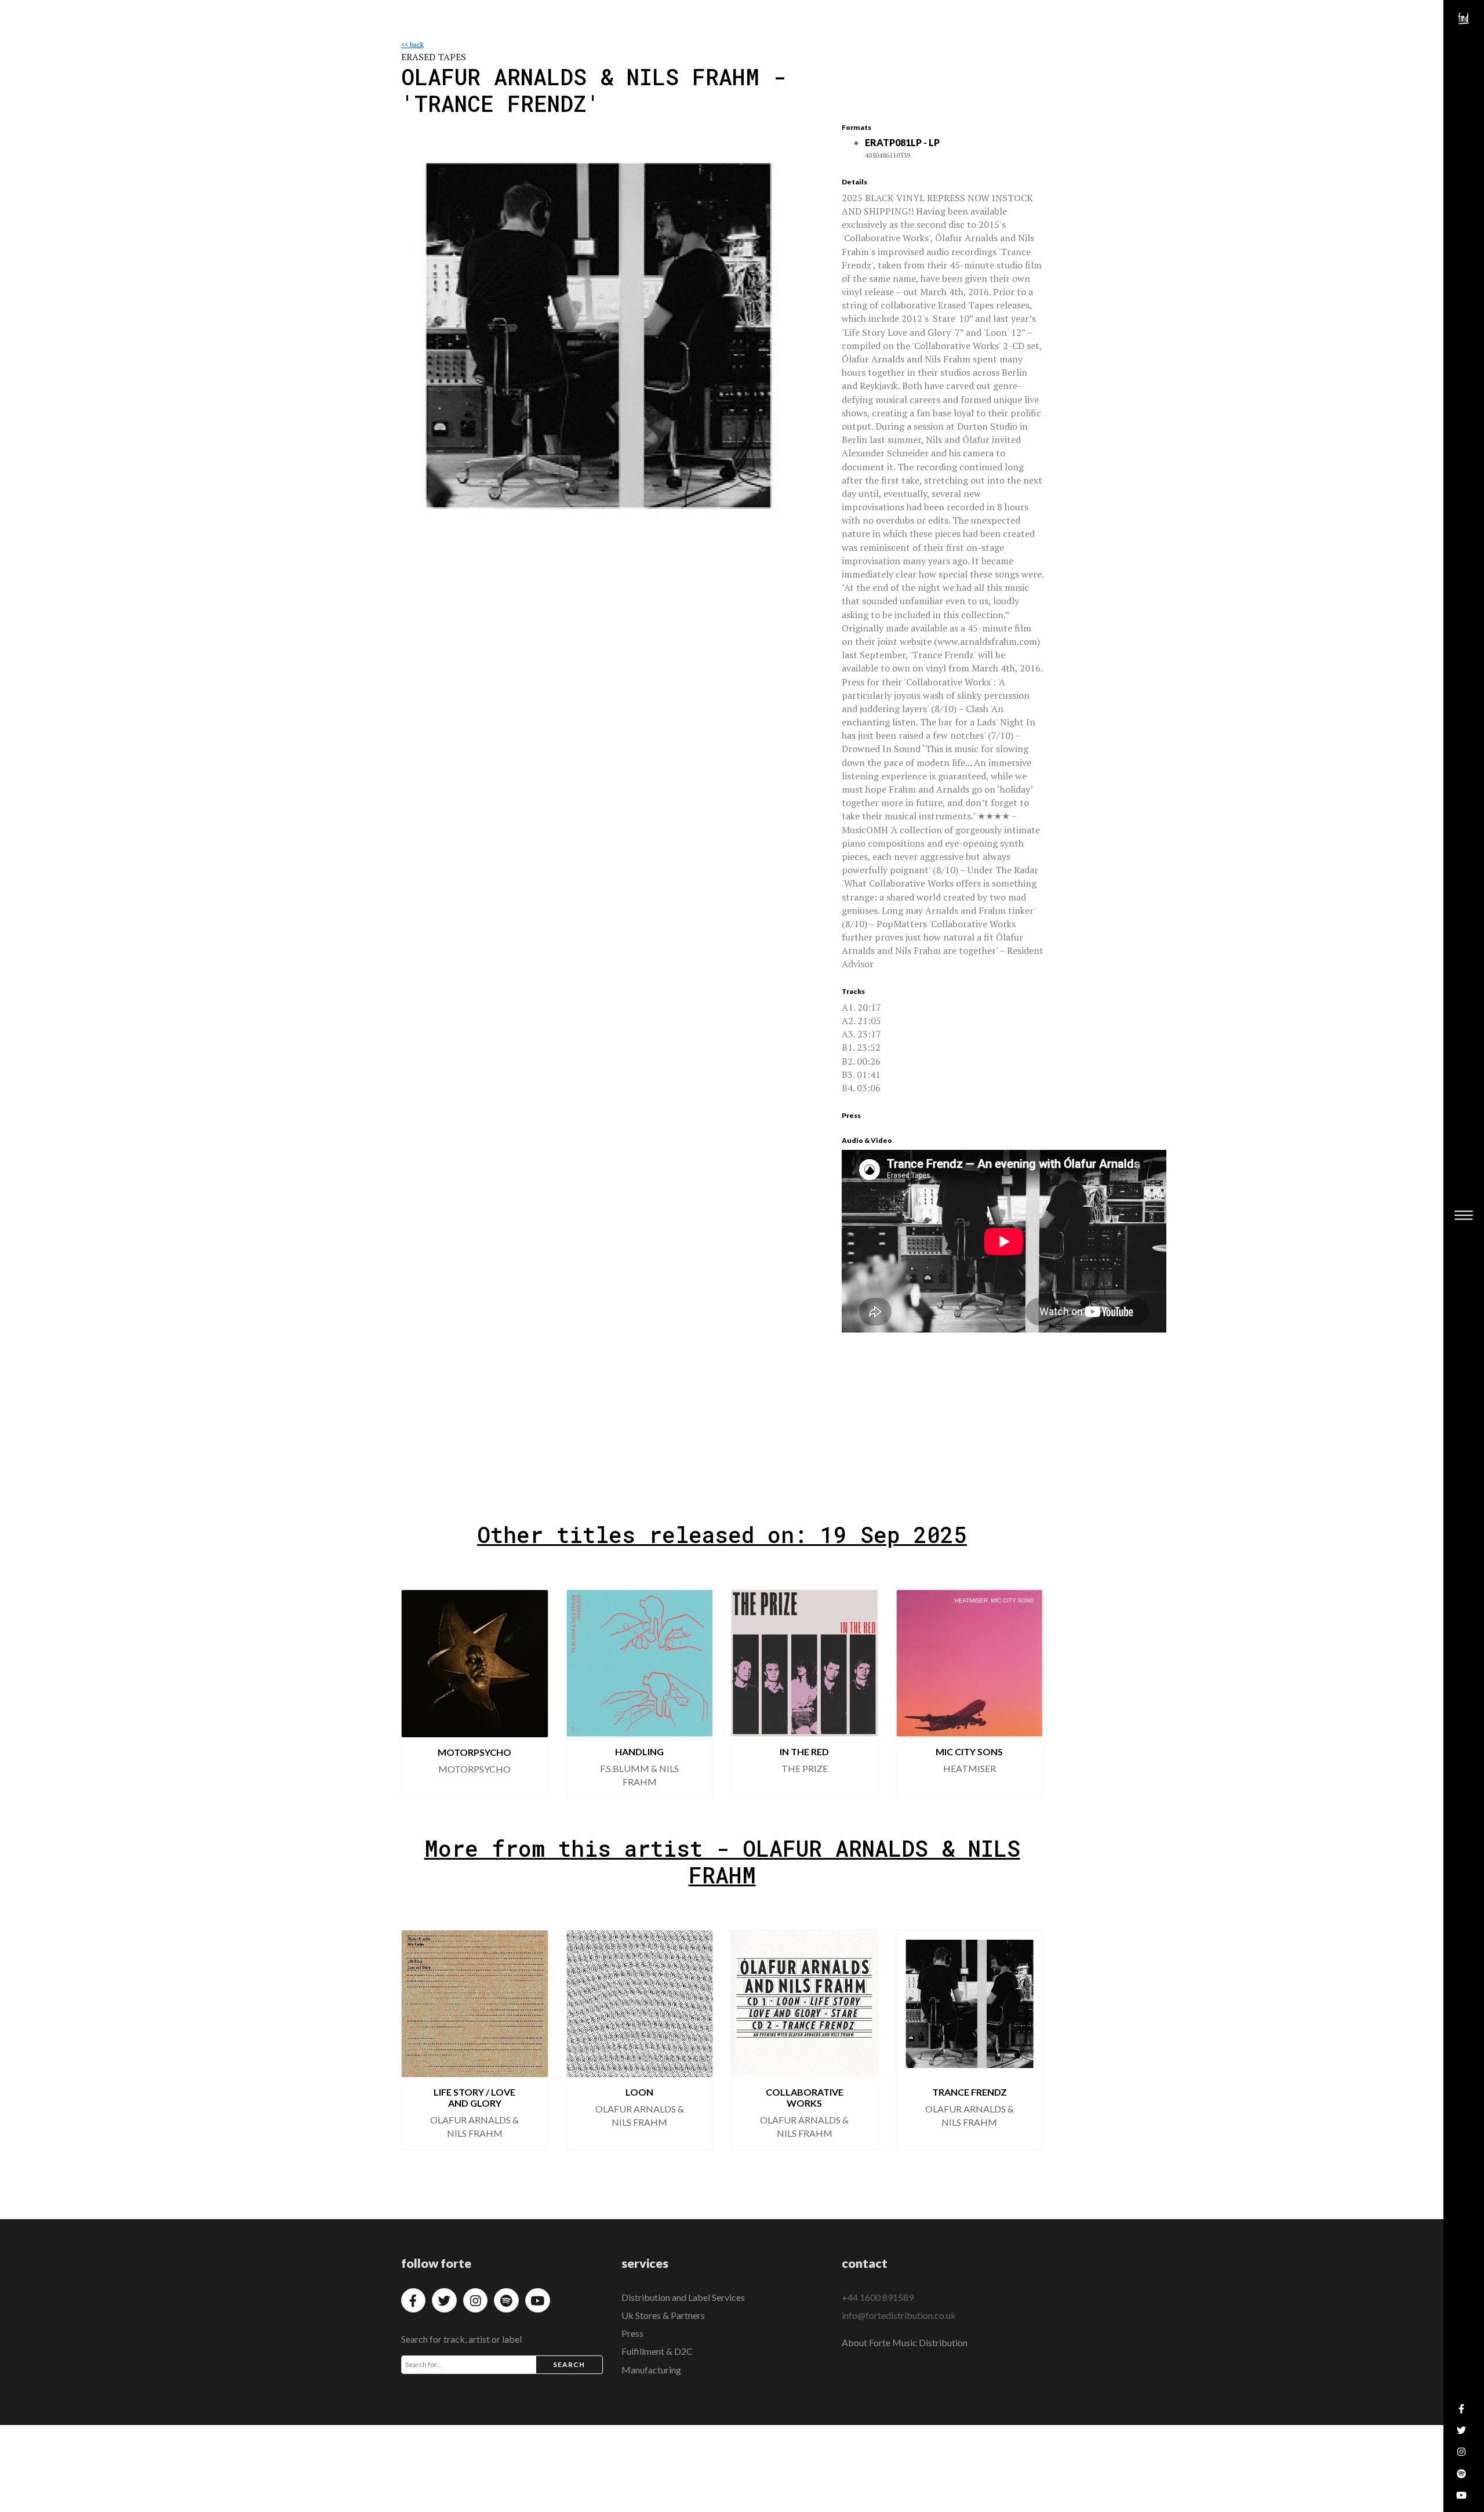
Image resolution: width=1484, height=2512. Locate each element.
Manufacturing (651, 2370)
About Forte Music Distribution (905, 2342)
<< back (412, 44)
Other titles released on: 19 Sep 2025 (722, 1534)
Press (632, 2333)
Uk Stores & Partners (663, 2315)
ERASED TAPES (434, 57)
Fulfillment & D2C (657, 2351)
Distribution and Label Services (683, 2297)
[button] (420, 1694)
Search (569, 2364)
